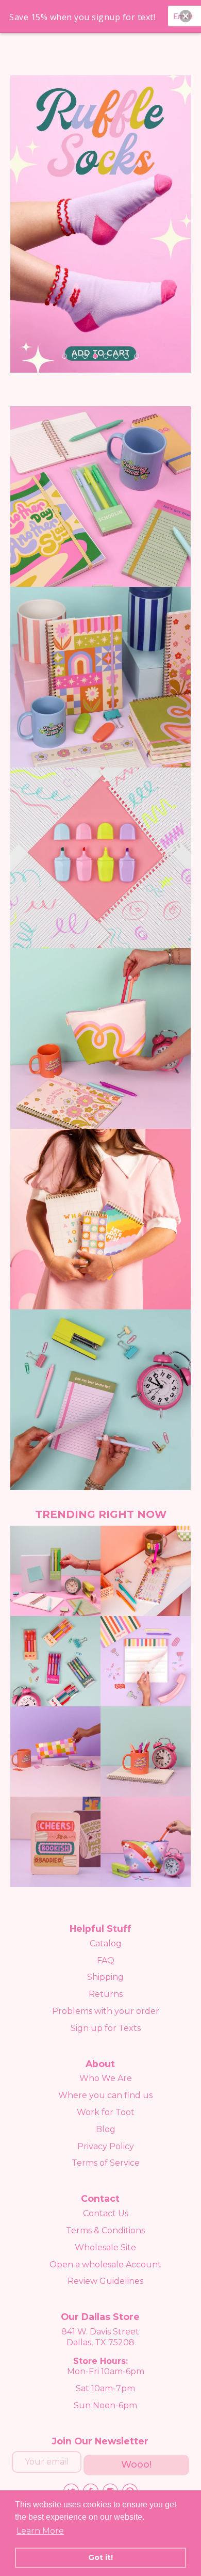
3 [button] (85, 356)
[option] (100, 224)
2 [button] (75, 356)
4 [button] (95, 356)
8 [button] (137, 356)
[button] (186, 16)
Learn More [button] (40, 2531)
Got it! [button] (100, 2557)
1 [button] (64, 356)
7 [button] (126, 356)
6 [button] (116, 356)
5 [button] (106, 356)
